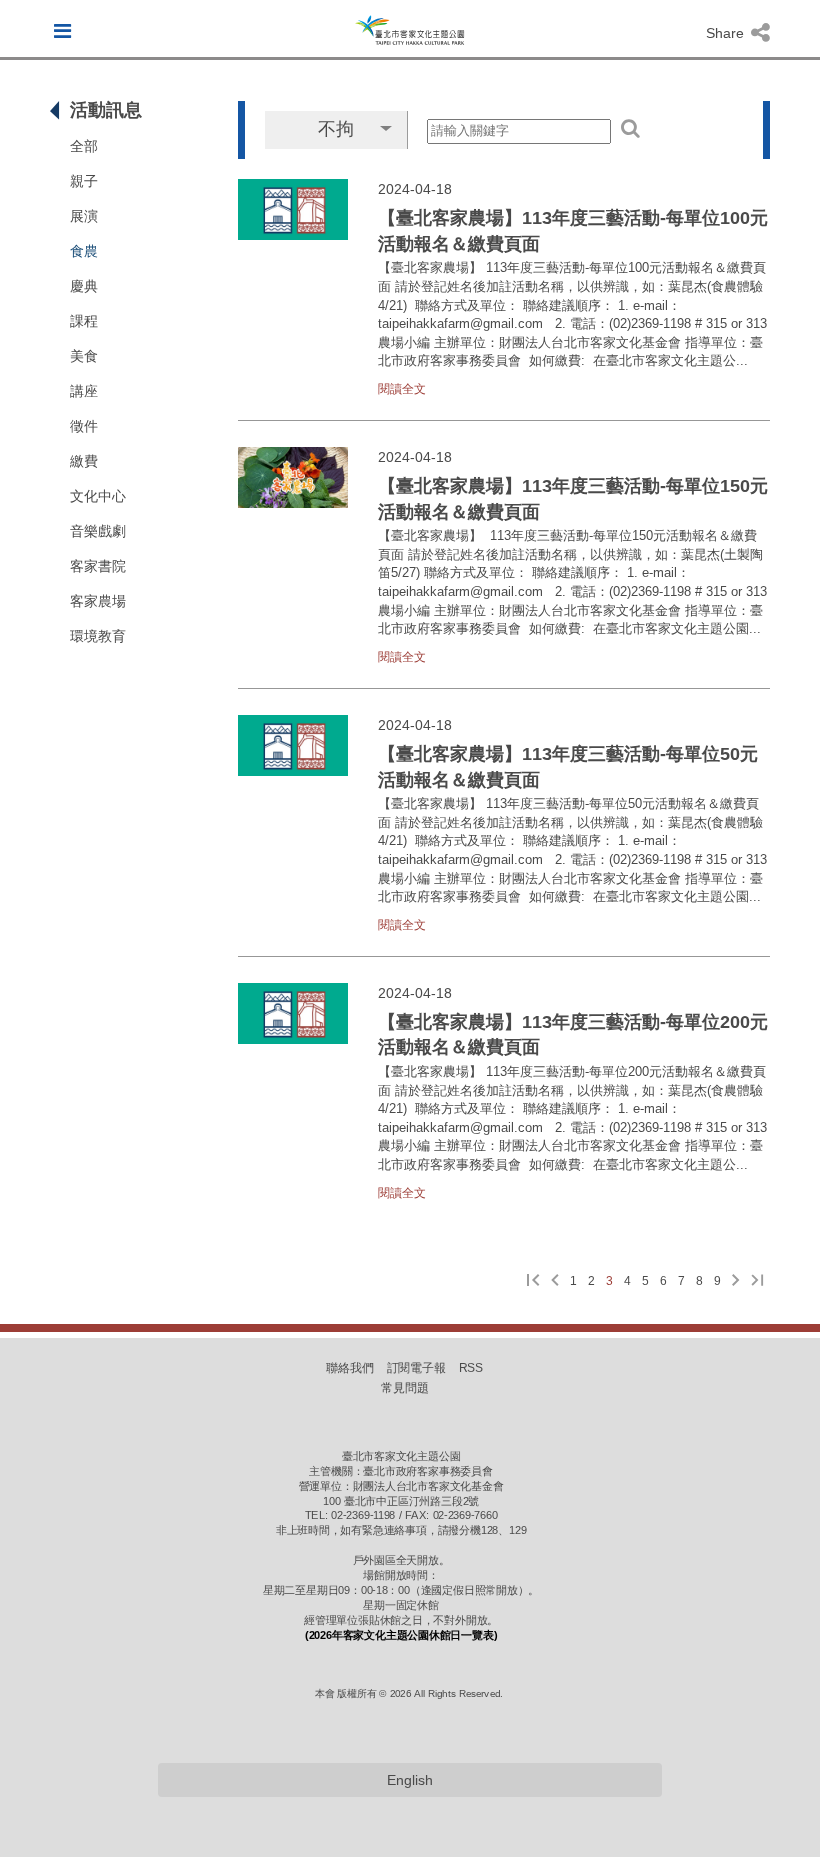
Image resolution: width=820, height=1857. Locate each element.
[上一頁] (555, 1281)
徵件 (84, 426)
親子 (84, 181)
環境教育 (98, 636)
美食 (84, 356)
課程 (84, 321)
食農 (84, 251)
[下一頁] (736, 1281)
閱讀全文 (402, 389)
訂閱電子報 (417, 1368)
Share (727, 33)
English (410, 1780)
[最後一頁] (757, 1281)
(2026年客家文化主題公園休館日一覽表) (401, 1635)
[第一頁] (533, 1281)
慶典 (84, 286)
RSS (471, 1368)
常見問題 (405, 1388)
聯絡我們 (350, 1368)
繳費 (84, 461)
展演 (84, 216)
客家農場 (98, 601)
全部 (84, 146)
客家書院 (98, 566)
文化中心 (98, 496)
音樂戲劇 (98, 531)
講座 (84, 391)
